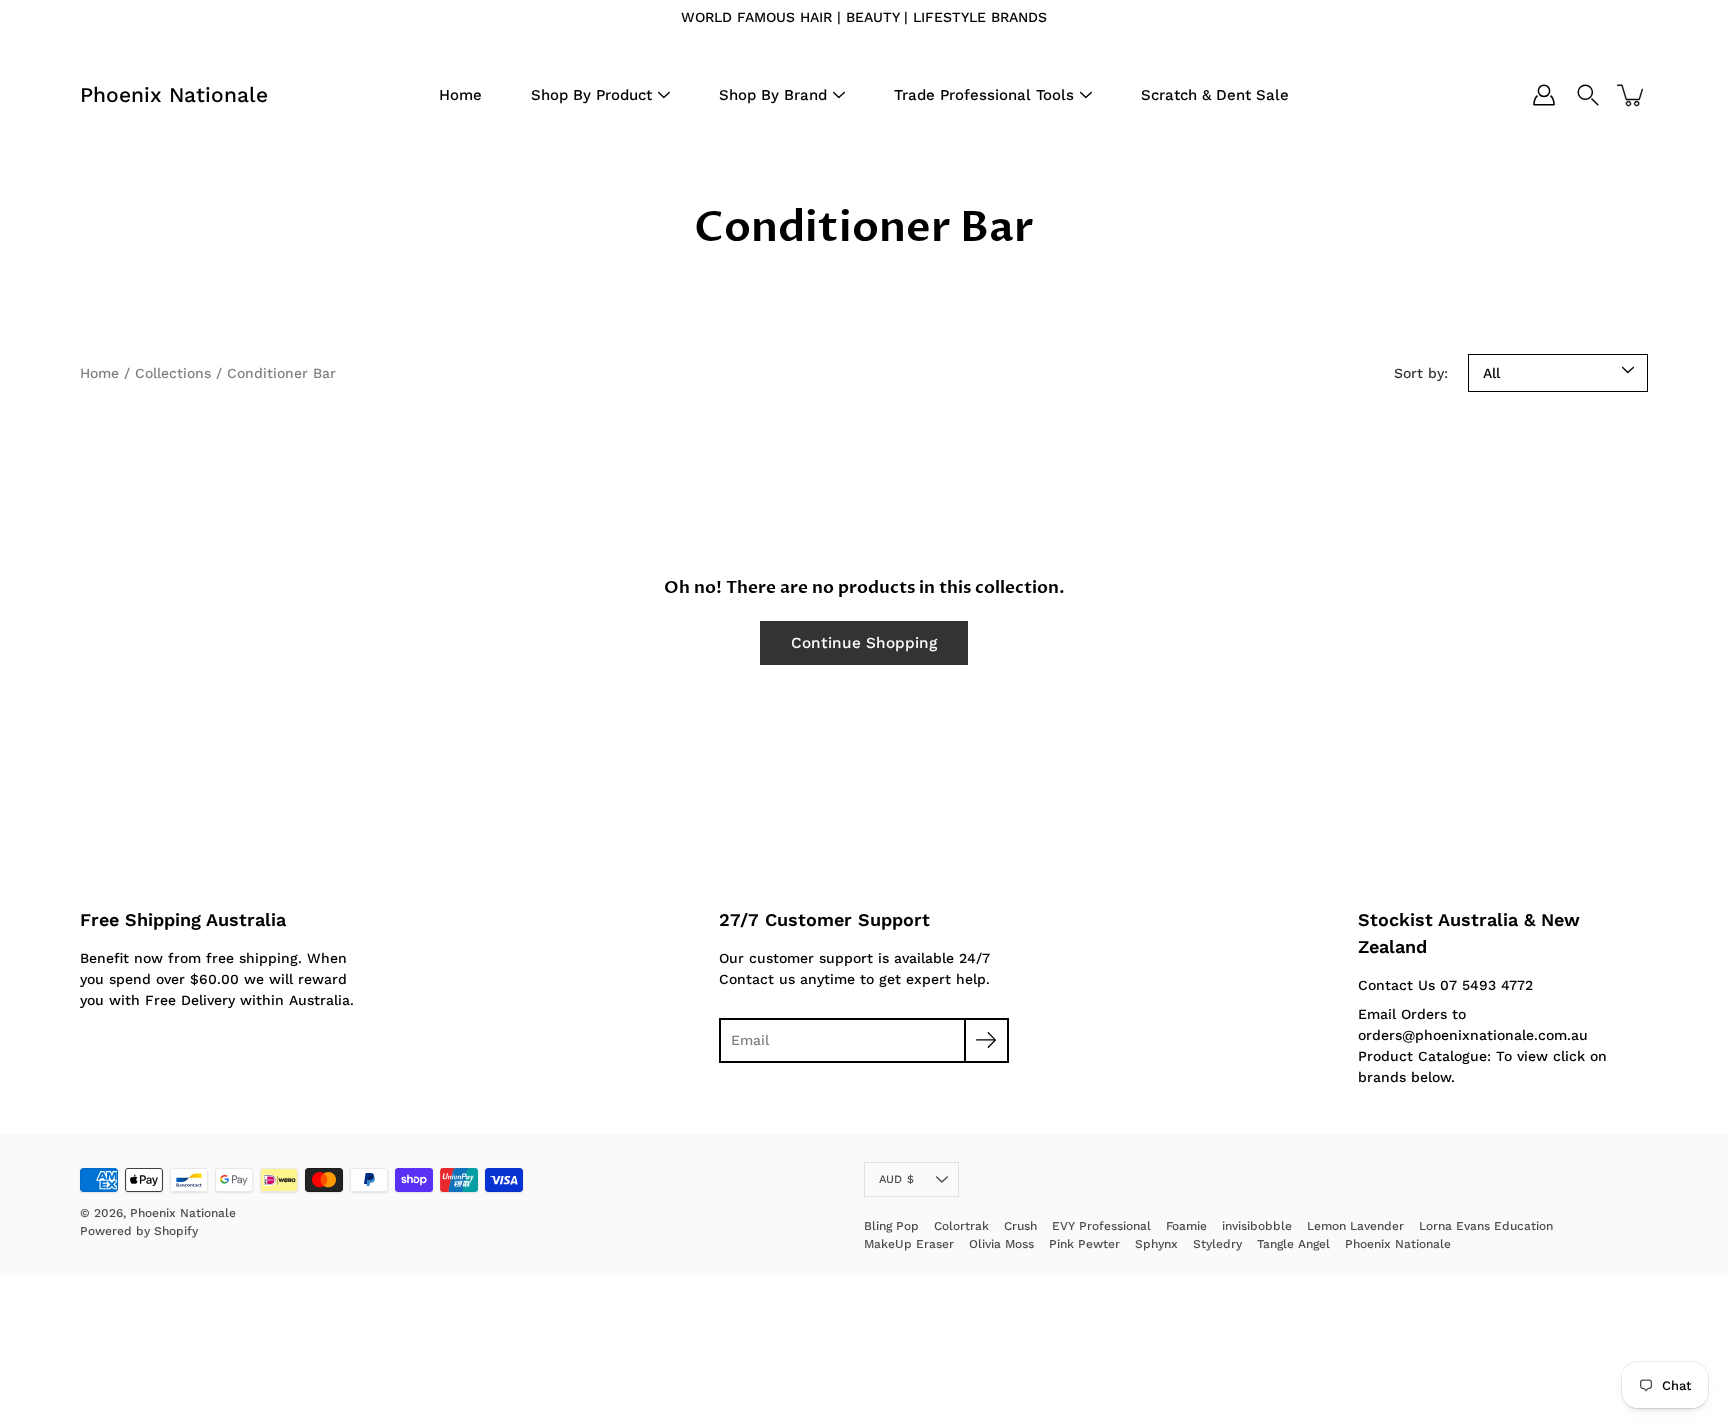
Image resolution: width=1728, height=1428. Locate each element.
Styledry (1217, 1244)
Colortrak (961, 1226)
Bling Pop (891, 1226)
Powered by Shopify (139, 1231)
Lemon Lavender (1355, 1226)
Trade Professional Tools (984, 95)
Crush (1020, 1226)
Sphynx (1156, 1244)
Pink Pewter (1084, 1244)
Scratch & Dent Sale (1215, 95)
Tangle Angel (1293, 1244)
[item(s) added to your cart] (1632, 95)
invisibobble (1257, 1226)
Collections (173, 373)
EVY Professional (1101, 1226)
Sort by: (1421, 373)
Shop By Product (591, 95)
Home (460, 95)
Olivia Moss (1001, 1244)
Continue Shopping (864, 643)
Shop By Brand (773, 95)
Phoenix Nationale (174, 94)
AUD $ (896, 1179)
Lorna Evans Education (1486, 1226)
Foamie (1186, 1226)
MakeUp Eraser (909, 1244)
